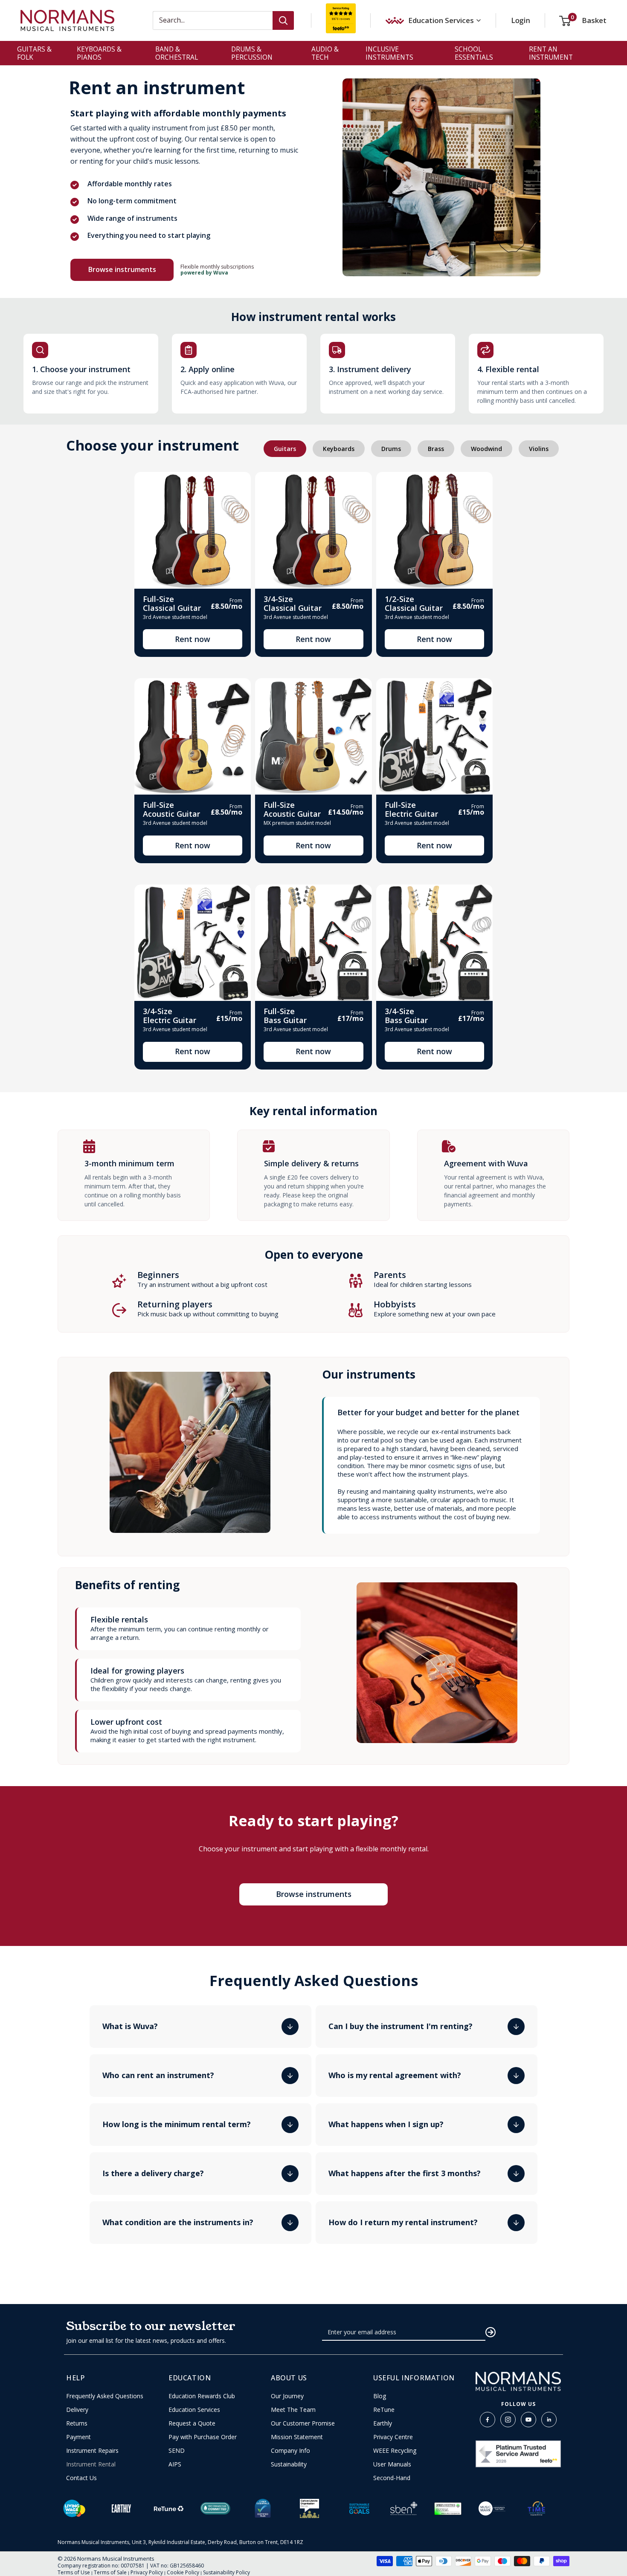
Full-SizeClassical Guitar (172, 603)
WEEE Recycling (395, 2451)
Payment (78, 2437)
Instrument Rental (91, 2464)
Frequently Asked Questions (105, 2396)
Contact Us (81, 2478)
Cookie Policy (183, 2572)
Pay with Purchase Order (203, 2437)
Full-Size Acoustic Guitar (171, 809)
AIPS (175, 2464)
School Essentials (474, 53)
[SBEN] (404, 2508)
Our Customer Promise (303, 2423)
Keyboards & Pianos (99, 53)
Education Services (194, 2410)
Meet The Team (293, 2410)
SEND (177, 2451)
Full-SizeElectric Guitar (411, 809)
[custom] (488, 2420)
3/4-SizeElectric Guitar (170, 1016)
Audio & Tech (325, 53)
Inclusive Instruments (389, 53)
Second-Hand (392, 2478)
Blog (380, 2396)
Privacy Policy (147, 2572)
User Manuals (392, 2464)
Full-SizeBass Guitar (285, 1016)
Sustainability (289, 2464)
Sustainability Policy (226, 2572)
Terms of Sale (110, 2572)
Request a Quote (192, 2423)
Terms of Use (74, 2572)
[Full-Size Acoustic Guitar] (193, 736)
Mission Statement (297, 2437)
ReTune (384, 2410)
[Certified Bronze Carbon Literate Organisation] (309, 2508)
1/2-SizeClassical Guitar (414, 603)
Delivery (77, 2410)
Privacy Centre (393, 2437)
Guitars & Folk (34, 53)
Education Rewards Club (202, 2396)
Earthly (383, 2423)
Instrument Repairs (92, 2451)
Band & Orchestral (177, 53)
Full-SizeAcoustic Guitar (292, 809)
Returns (77, 2423)
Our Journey (287, 2396)
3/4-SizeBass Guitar (406, 1016)
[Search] (283, 20)
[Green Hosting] (448, 2509)
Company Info (290, 2451)
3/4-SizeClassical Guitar (293, 603)
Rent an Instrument (551, 53)
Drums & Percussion (252, 53)
